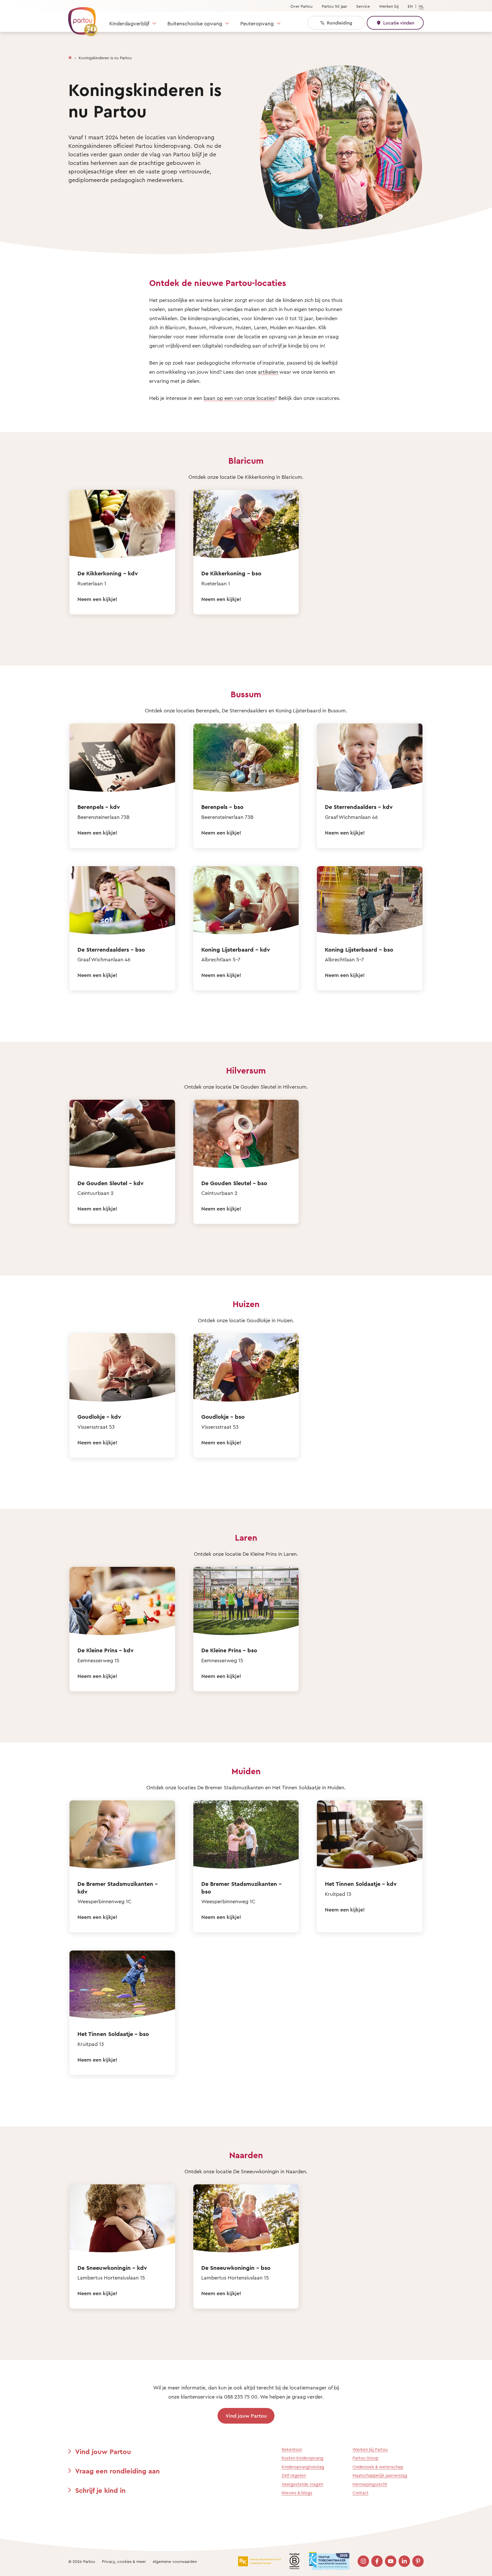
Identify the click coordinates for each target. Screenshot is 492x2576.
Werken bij (389, 6)
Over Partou (302, 6)
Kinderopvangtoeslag (303, 2467)
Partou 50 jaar (334, 6)
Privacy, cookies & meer (124, 2561)
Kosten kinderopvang (303, 2458)
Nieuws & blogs (297, 2493)
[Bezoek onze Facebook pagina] (377, 2561)
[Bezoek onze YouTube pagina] (391, 2561)
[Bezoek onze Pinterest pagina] (418, 2561)
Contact (360, 2493)
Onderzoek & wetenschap (378, 2467)
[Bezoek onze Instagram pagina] (363, 2561)
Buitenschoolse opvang (195, 23)
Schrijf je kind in (100, 2490)
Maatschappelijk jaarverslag (380, 2475)
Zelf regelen (294, 2475)
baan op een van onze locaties (239, 398)
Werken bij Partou (370, 2449)
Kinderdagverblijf (129, 23)
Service (363, 6)
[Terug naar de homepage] (80, 19)
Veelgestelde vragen (302, 2484)
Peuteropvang (257, 23)
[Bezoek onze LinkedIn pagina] (404, 2561)
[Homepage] (70, 56)
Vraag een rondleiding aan (117, 2471)
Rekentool (292, 2449)
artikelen (268, 372)
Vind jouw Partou (246, 2416)
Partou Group (365, 2458)
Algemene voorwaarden (175, 2561)
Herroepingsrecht (370, 2484)
